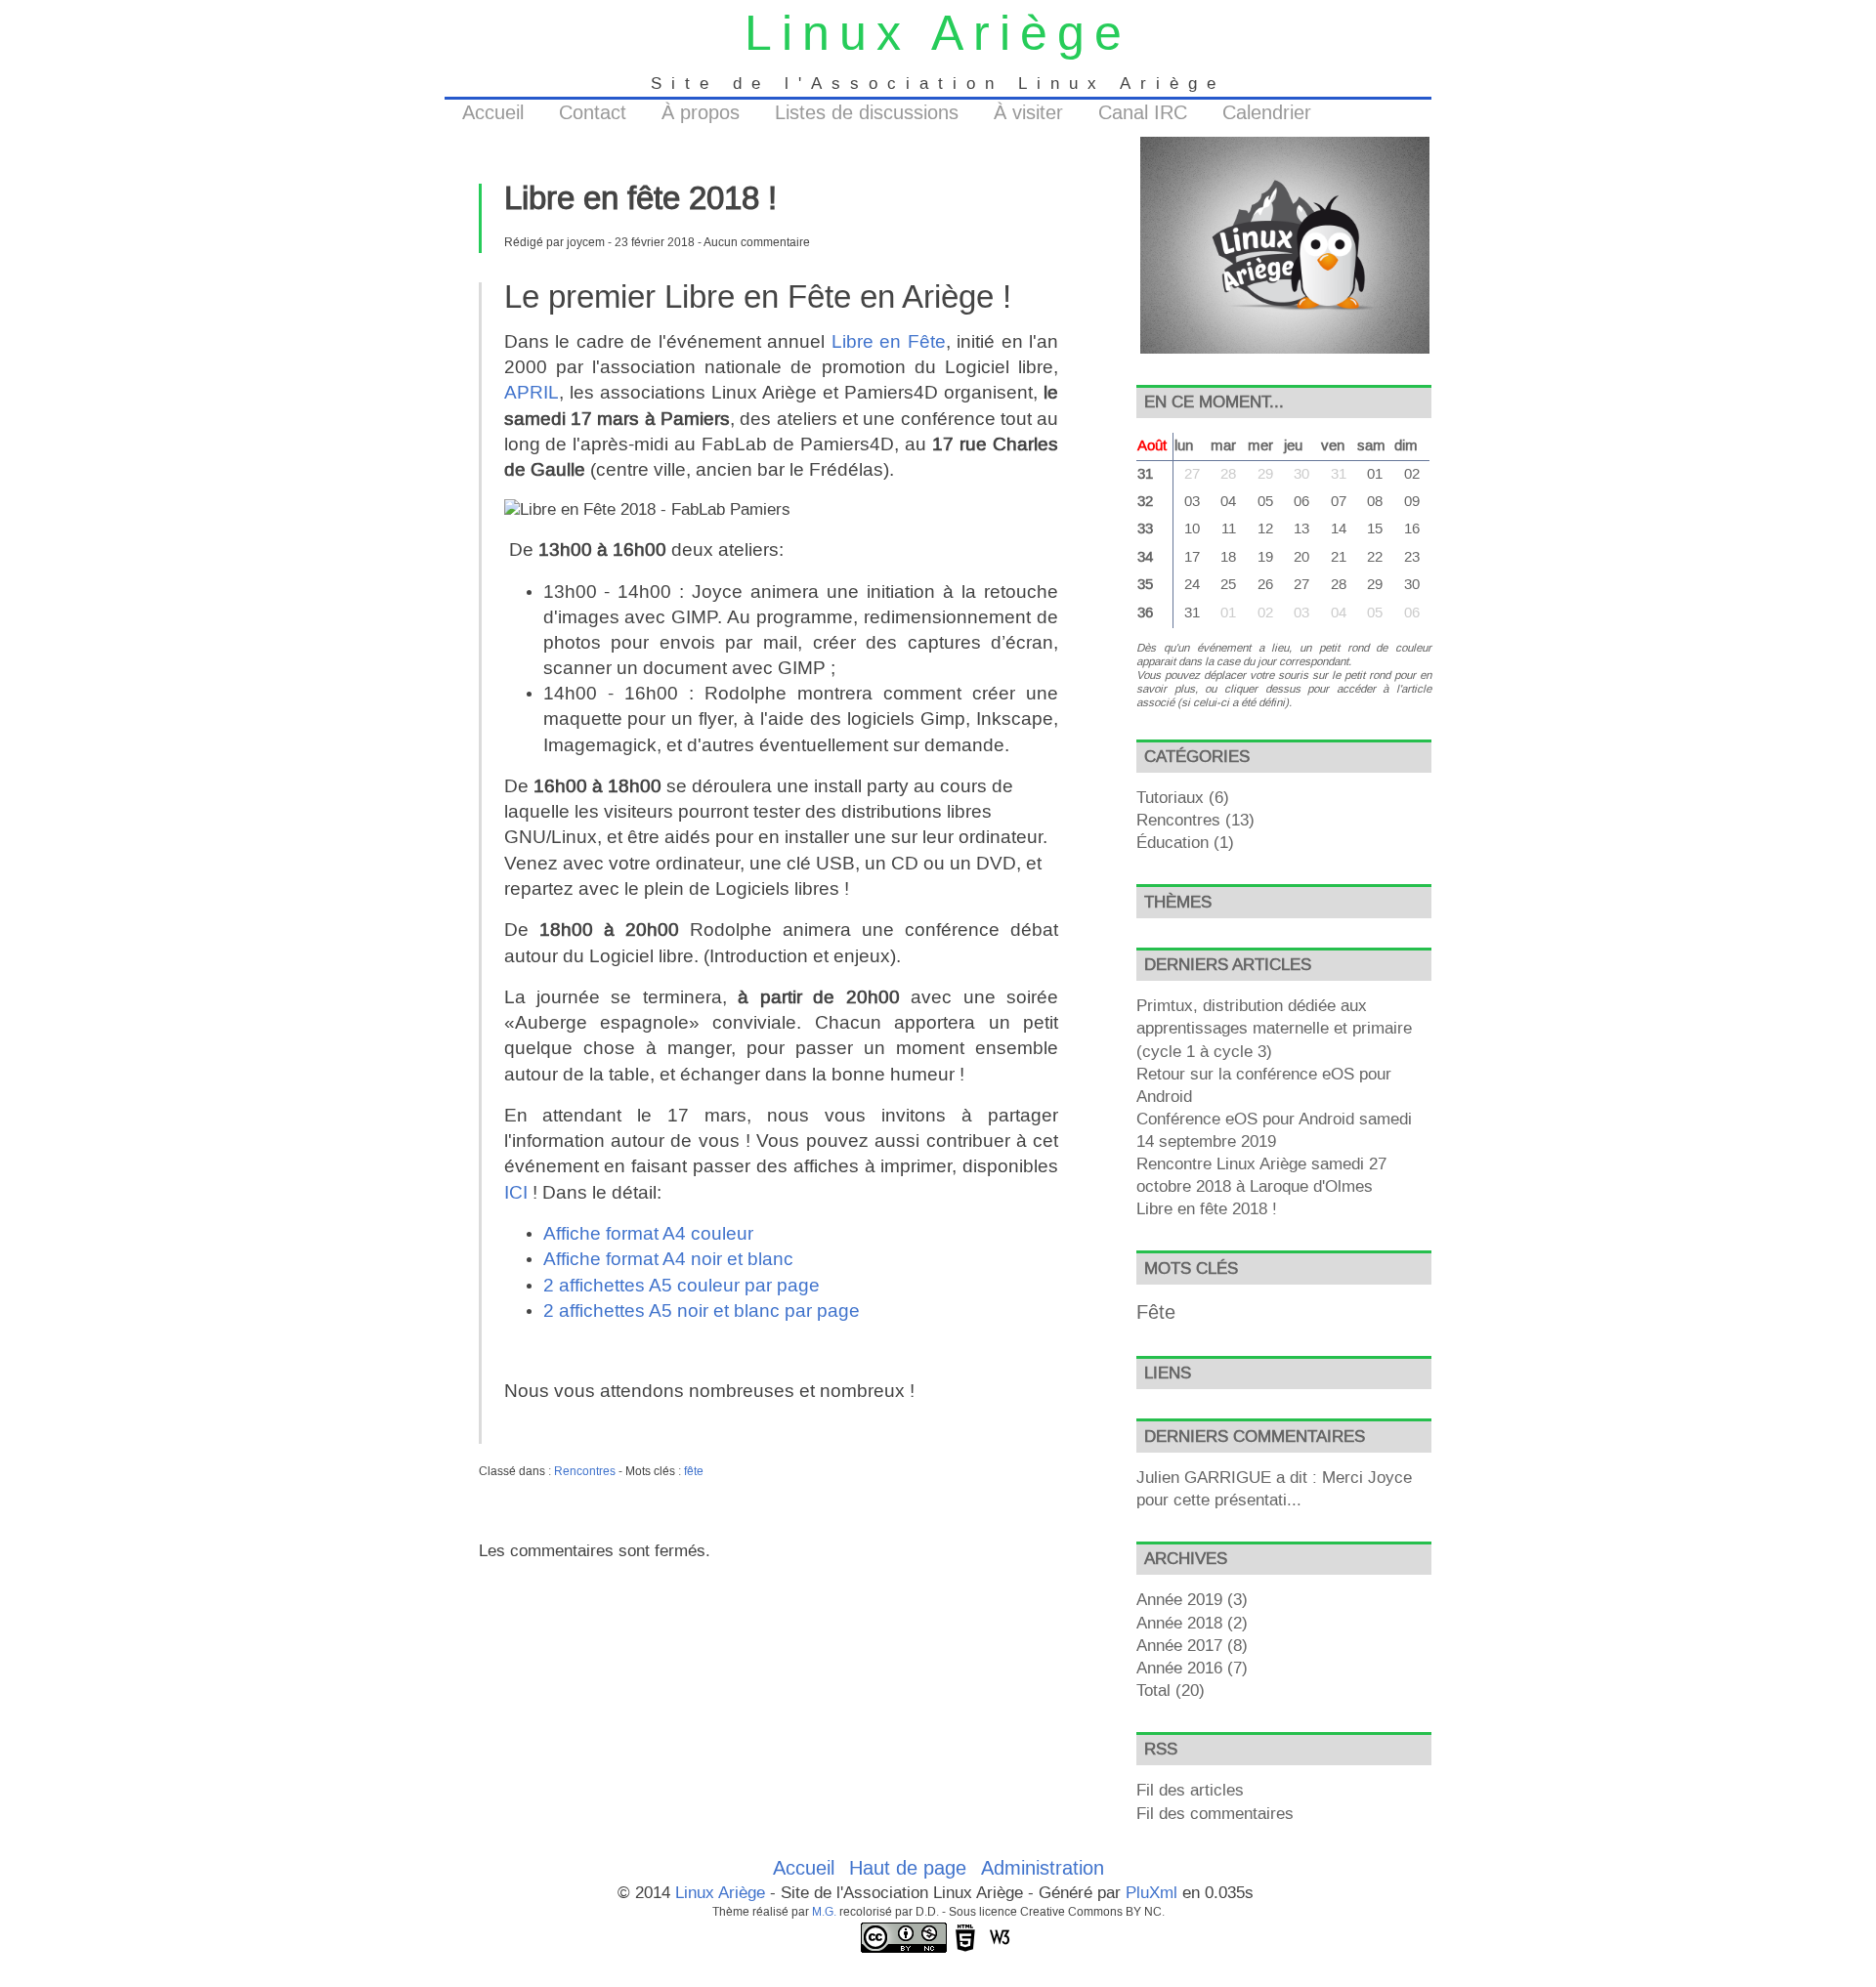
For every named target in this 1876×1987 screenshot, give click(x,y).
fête (694, 1472)
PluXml (1151, 1893)
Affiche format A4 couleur (648, 1234)
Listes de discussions (867, 113)
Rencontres (585, 1472)
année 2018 (1179, 1624)
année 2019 (1179, 1600)
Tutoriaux (1170, 798)
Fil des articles (1190, 1791)
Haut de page (908, 1869)
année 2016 (1179, 1669)
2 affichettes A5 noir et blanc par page (702, 1311)
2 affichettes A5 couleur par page (682, 1286)
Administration (1043, 1869)
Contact (593, 113)
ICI (516, 1193)
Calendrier (1267, 113)
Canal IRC (1143, 113)
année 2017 (1179, 1646)
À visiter (1028, 113)
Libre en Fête (889, 342)
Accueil (493, 113)
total (1156, 1691)
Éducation (1172, 843)
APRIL (532, 393)
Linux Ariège (938, 36)
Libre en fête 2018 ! (1207, 1209)
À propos (701, 113)
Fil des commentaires (1215, 1814)
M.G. (824, 1912)
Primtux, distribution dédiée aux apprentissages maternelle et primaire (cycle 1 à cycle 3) (1274, 1029)
